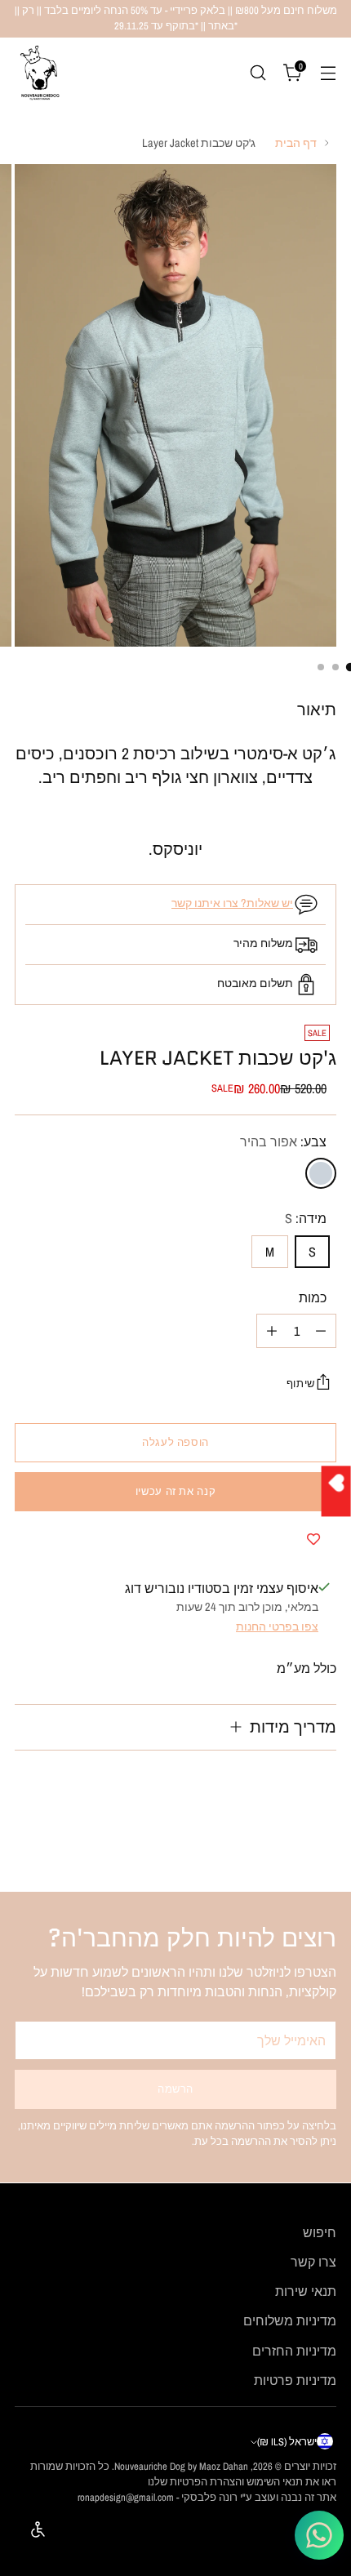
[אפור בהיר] (321, 1173)
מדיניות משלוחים (290, 2320)
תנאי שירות (306, 2291)
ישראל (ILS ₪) (287, 2442)
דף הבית (296, 142)
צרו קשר (313, 2262)
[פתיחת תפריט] (328, 72)
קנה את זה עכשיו (175, 1491)
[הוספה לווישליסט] (313, 1539)
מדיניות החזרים (294, 2351)
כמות (313, 1297)
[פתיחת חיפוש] (258, 72)
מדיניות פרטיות (295, 2380)
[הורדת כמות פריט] (321, 1331)
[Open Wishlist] (336, 1491)
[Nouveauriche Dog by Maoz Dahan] (39, 73)
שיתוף (301, 1384)
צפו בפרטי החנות (277, 1626)
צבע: (283, 1141)
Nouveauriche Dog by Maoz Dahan (181, 2466)
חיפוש (320, 2232)
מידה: (306, 1218)
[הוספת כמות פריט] (272, 1331)
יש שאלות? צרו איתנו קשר (232, 903)
